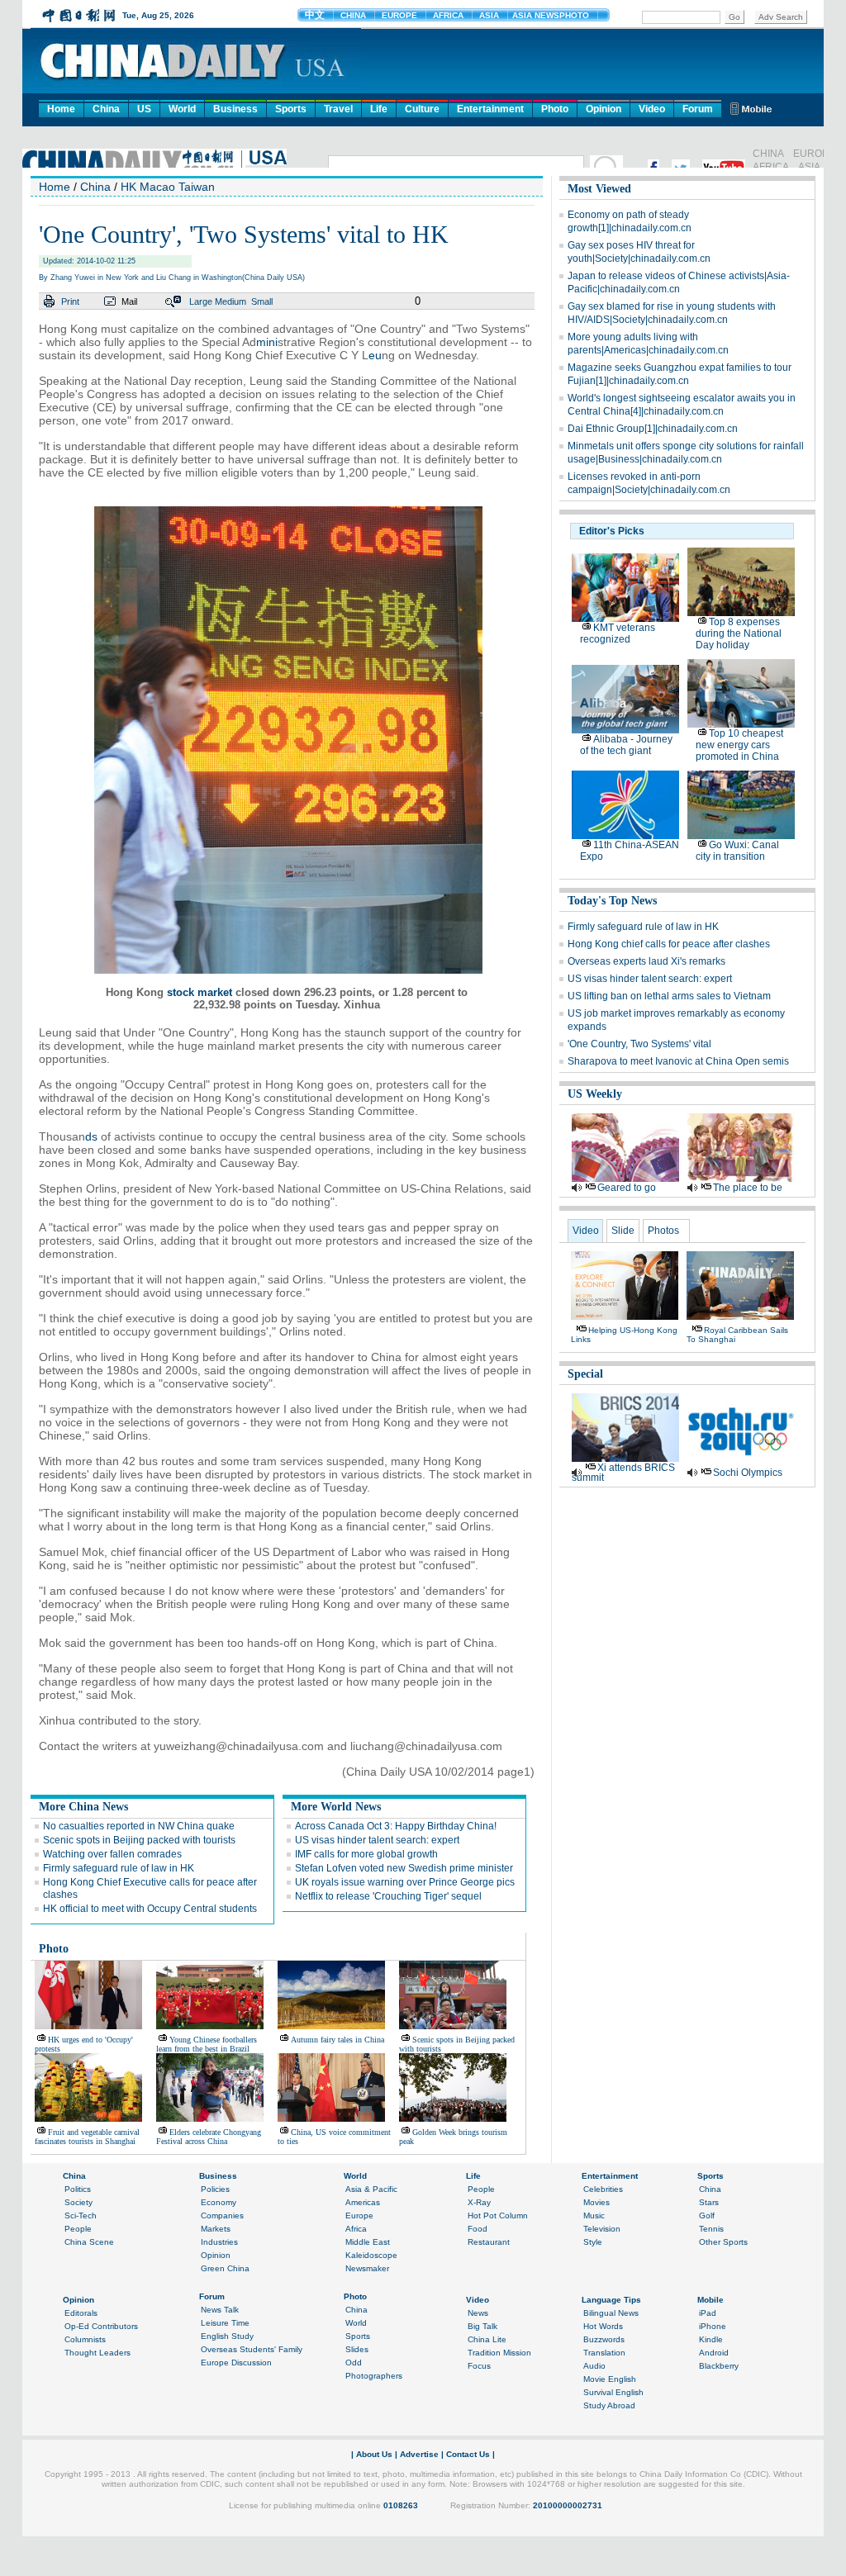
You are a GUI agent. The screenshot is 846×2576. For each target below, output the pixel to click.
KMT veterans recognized (618, 633)
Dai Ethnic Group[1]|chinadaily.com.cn (653, 429)
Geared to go (627, 1188)
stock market (200, 992)
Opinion (604, 109)
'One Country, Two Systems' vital (639, 1044)
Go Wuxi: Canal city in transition (737, 851)
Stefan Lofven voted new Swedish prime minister (404, 1868)
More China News (83, 1807)
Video (652, 109)
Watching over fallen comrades (112, 1854)
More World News (336, 1807)
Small (262, 301)
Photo (555, 109)
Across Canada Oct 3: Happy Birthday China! (396, 1826)
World (182, 109)
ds (91, 1136)
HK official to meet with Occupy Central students (150, 1909)
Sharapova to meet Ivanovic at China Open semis (678, 1061)
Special (585, 1374)
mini (267, 342)
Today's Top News (612, 901)
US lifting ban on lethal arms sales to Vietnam (669, 996)
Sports (291, 109)
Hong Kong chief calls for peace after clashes (669, 944)
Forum (698, 109)
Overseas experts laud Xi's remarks (646, 961)
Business (235, 109)
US (144, 109)
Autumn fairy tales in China (337, 2040)
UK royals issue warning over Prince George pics (405, 1882)
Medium (231, 301)
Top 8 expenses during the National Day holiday (739, 633)
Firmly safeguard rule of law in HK (119, 1868)
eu (375, 355)
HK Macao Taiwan (168, 187)
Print (70, 301)
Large (201, 301)
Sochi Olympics (748, 1473)
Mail (129, 301)
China (106, 109)
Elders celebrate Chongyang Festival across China (209, 2137)
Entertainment (490, 109)
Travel (338, 109)
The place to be (748, 1188)
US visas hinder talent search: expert (377, 1840)
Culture (422, 109)
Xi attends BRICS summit (623, 1473)
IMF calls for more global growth (366, 1854)
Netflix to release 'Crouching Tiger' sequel (388, 1896)
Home (61, 109)
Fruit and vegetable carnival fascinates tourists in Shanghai (87, 2137)
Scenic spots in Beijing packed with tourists (139, 1840)
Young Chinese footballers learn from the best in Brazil (207, 2044)
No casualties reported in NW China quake (139, 1826)
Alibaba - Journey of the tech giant (626, 745)
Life (379, 109)
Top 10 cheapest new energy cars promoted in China (739, 745)
